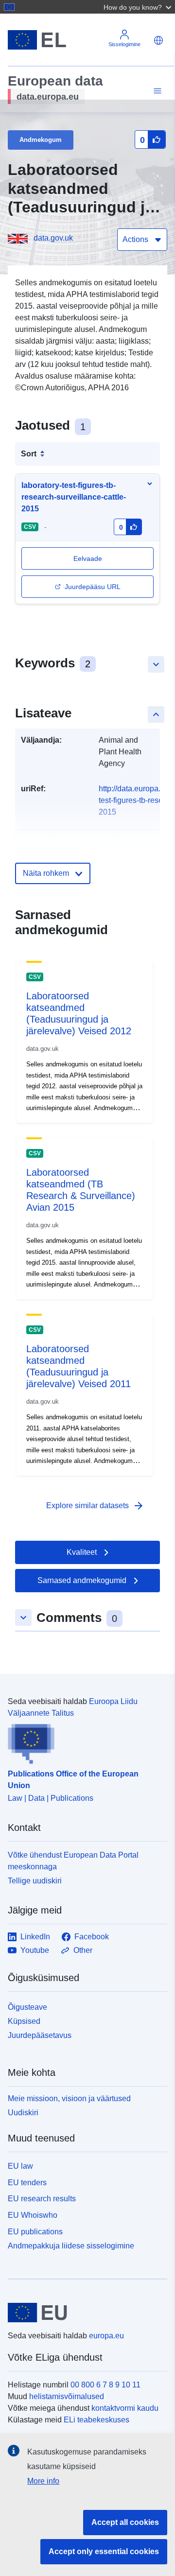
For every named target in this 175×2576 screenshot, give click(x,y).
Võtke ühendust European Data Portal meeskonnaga (73, 1861)
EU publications (35, 2232)
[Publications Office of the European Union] (84, 1741)
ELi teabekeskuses (96, 2420)
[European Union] (84, 2313)
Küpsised (24, 2021)
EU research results (42, 2199)
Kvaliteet (82, 1552)
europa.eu (106, 2336)
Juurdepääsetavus (40, 2035)
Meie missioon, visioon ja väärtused (69, 2098)
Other (83, 1950)
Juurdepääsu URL (93, 587)
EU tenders (27, 2183)
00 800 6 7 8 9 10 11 (105, 2385)
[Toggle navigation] (156, 91)
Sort (29, 454)
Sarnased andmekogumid (82, 1580)
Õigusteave (27, 2007)
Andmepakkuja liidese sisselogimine (71, 2245)
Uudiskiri (23, 2113)
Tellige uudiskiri (35, 1881)
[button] (139, 7)
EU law (20, 2166)
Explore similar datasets (95, 1506)
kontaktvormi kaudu (125, 2408)
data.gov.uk (53, 238)
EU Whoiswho (33, 2215)
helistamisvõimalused (67, 2396)
